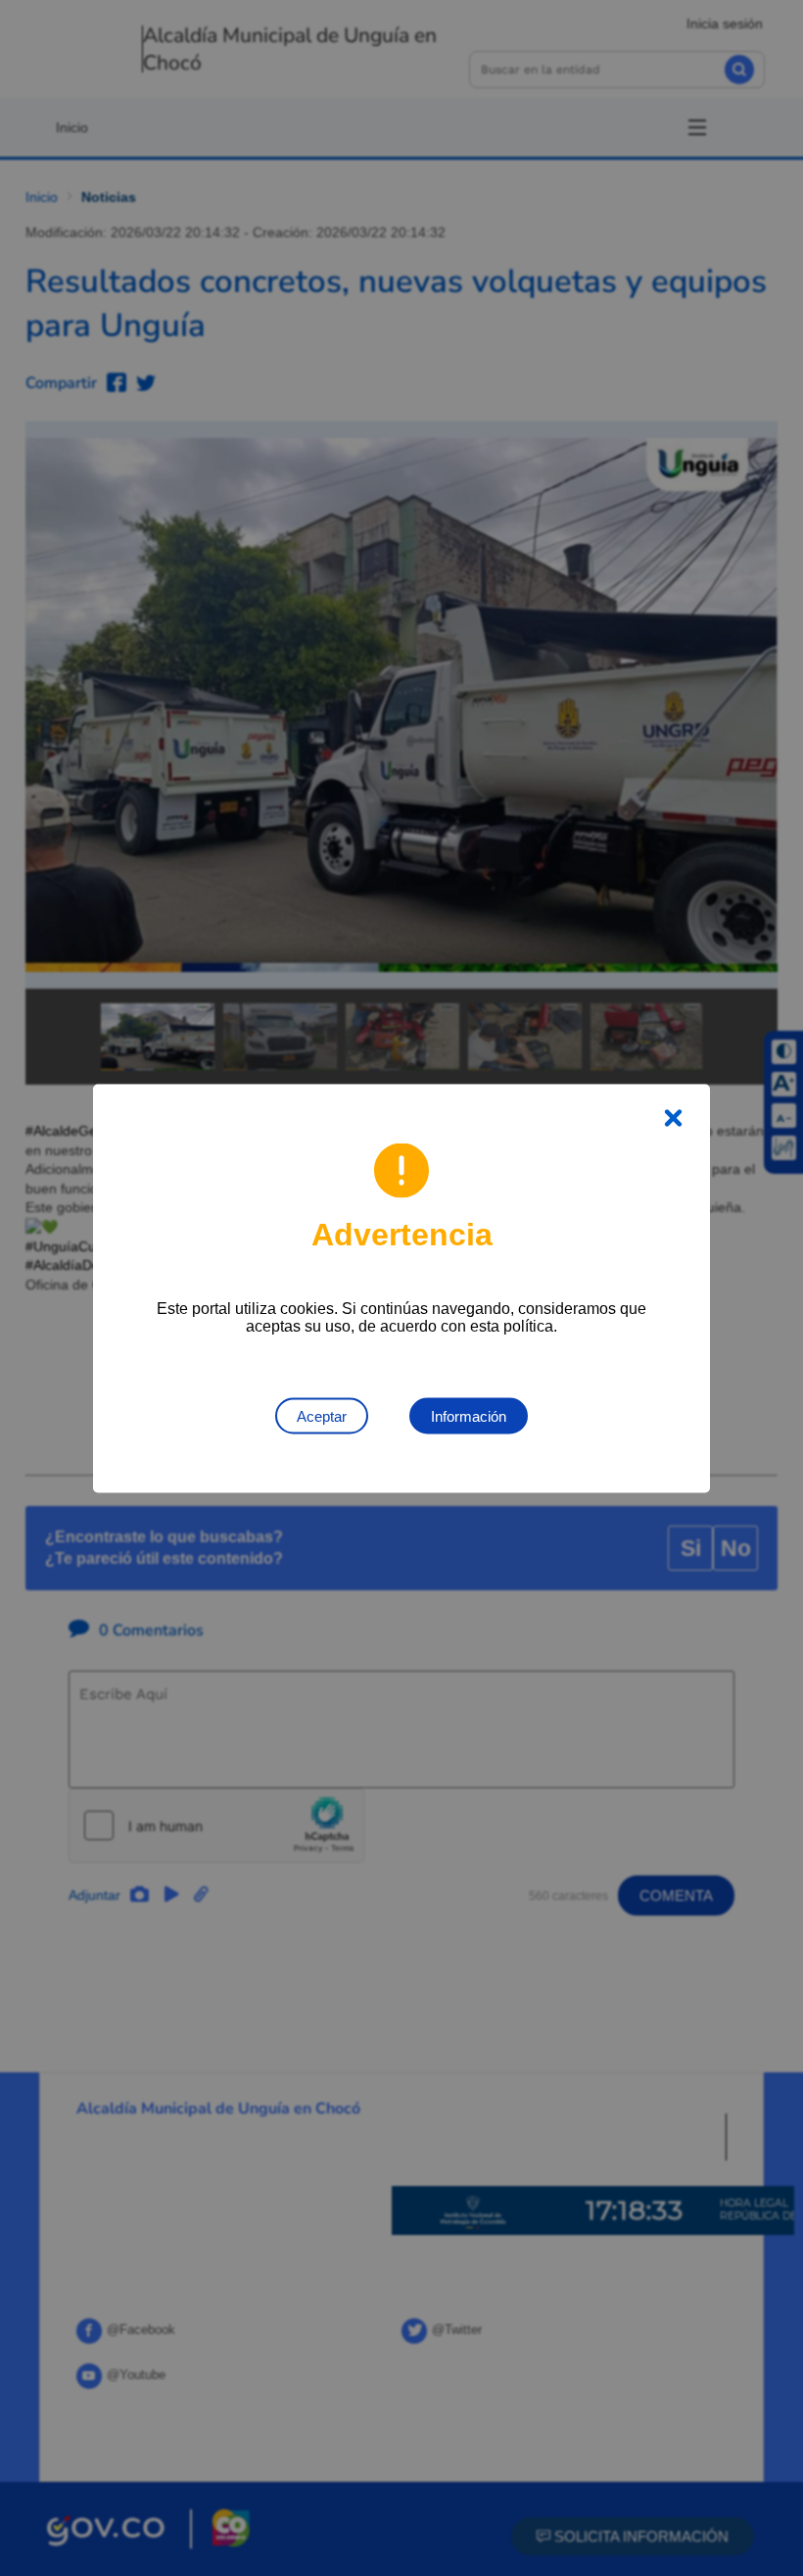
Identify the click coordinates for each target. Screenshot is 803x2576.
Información (469, 1415)
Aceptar (322, 1415)
